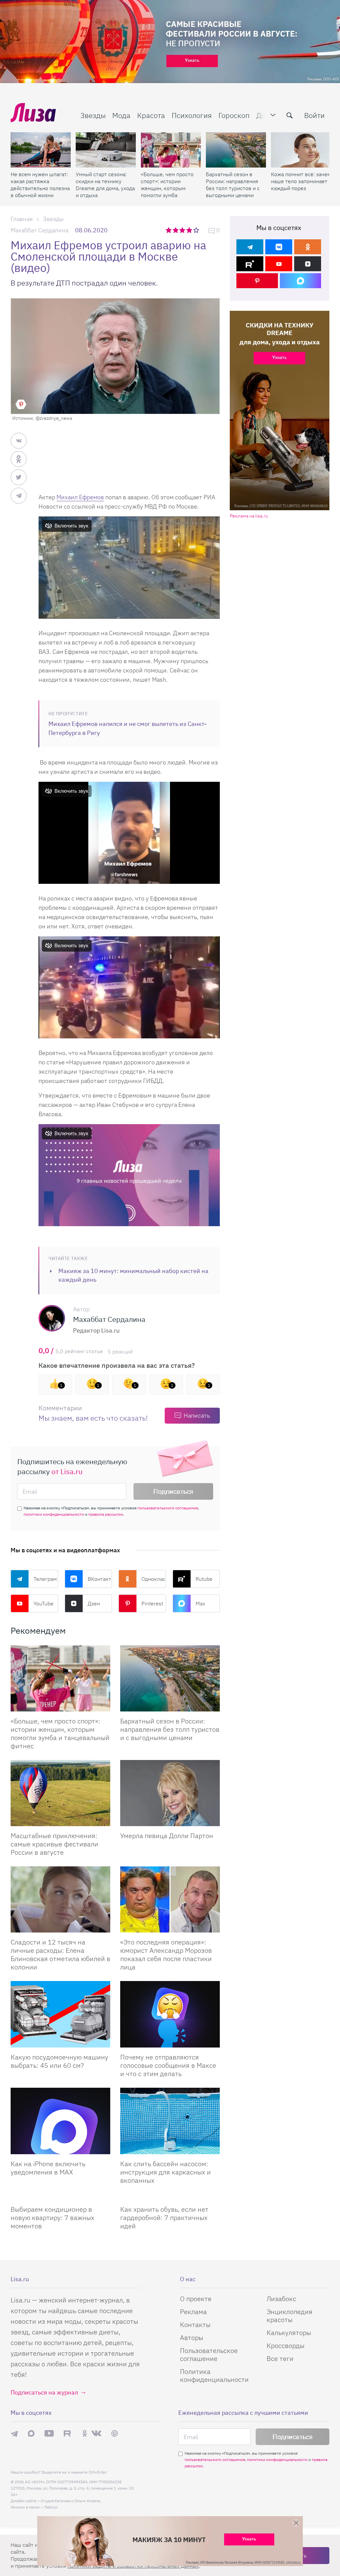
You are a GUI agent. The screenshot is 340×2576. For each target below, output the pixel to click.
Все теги (280, 2358)
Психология (192, 115)
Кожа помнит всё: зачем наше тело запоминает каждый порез (301, 181)
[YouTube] (279, 264)
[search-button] (290, 115)
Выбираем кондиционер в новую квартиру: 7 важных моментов (52, 2218)
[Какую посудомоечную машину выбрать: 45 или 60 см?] (60, 2014)
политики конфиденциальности (54, 1514)
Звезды (93, 115)
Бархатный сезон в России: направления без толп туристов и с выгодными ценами (233, 185)
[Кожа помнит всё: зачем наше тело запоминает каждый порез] (301, 150)
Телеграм (45, 1579)
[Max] (301, 281)
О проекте (196, 2299)
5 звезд (197, 230)
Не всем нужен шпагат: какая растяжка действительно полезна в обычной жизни (40, 185)
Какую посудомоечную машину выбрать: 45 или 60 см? (59, 2061)
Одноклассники (154, 1579)
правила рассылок (106, 1514)
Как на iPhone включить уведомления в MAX (48, 2168)
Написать (197, 1415)
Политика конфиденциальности (214, 2375)
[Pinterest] (257, 281)
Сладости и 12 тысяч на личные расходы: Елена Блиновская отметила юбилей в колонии (60, 1954)
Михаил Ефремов (80, 497)
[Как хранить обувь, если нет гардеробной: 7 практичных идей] (170, 2197)
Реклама (193, 2312)
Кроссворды (286, 2345)
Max (200, 1603)
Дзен (94, 1603)
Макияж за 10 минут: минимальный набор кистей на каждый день (133, 1275)
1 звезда (169, 230)
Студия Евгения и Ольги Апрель (71, 2501)
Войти (314, 115)
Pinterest (152, 1603)
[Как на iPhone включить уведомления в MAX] (60, 2121)
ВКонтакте (100, 1579)
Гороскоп (234, 115)
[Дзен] (308, 264)
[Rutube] (250, 264)
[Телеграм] (250, 247)
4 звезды (190, 230)
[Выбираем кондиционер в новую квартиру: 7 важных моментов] (60, 2197)
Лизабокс (281, 2299)
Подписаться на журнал (44, 2392)
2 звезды (176, 230)
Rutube (204, 1579)
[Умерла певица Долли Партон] (170, 1793)
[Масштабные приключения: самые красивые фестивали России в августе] (60, 1793)
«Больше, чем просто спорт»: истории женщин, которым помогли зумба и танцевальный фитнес (167, 185)
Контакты (195, 2325)
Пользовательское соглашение (209, 2354)
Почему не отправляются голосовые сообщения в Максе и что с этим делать (168, 2065)
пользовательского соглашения (168, 1508)
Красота (151, 115)
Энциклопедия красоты (290, 2316)
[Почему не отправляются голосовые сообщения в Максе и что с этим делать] (170, 2014)
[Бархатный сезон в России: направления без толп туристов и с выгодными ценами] (236, 150)
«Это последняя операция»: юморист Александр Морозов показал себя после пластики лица (166, 1954)
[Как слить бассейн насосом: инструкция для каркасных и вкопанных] (170, 2121)
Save (21, 405)
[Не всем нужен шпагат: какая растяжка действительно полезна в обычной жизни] (41, 150)
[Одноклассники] (308, 247)
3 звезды (183, 230)
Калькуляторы (289, 2333)
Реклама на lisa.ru (249, 516)
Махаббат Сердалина (40, 230)
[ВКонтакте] (279, 247)
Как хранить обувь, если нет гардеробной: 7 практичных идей (164, 2218)
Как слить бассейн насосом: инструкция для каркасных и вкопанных (166, 2172)
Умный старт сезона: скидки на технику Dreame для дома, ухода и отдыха (105, 185)
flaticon (51, 2507)
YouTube (43, 1603)
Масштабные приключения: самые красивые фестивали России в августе (54, 1844)
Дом (263, 115)
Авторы (192, 2338)
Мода (121, 115)
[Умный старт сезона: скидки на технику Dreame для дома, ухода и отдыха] (106, 150)
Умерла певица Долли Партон (167, 1836)
